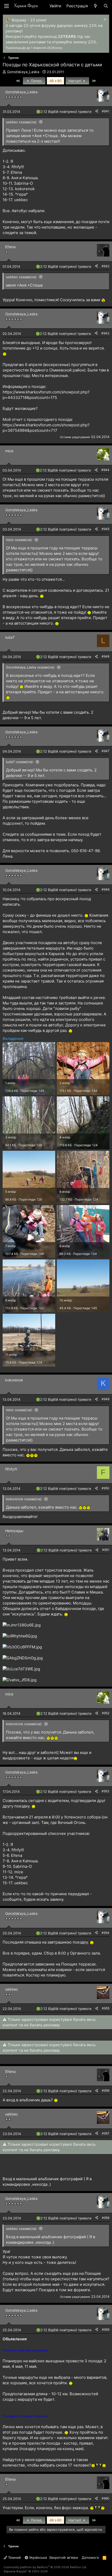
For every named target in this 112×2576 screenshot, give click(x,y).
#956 (106, 2091)
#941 (106, 111)
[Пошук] (106, 6)
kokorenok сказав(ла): (24, 1499)
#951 (106, 1550)
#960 (105, 2498)
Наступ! (75, 81)
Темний (14, 2557)
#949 (105, 1399)
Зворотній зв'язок (64, 2557)
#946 (105, 656)
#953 (105, 1791)
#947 (105, 751)
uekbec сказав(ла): (22, 122)
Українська (38, 2557)
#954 (105, 1933)
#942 (105, 266)
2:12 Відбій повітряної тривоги (66, 112)
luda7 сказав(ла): (20, 762)
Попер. (36, 81)
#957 (106, 2133)
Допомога (90, 2557)
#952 (106, 1713)
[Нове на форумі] (95, 6)
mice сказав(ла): (19, 540)
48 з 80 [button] (55, 81)
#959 (106, 2330)
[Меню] (7, 6)
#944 (105, 470)
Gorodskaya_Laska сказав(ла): (31, 667)
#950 (105, 1488)
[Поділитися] (97, 111)
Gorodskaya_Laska (23, 72)
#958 (106, 2218)
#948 (105, 889)
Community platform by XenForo (45, 2567)
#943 (105, 333)
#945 (105, 529)
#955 (106, 2008)
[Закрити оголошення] (104, 20)
